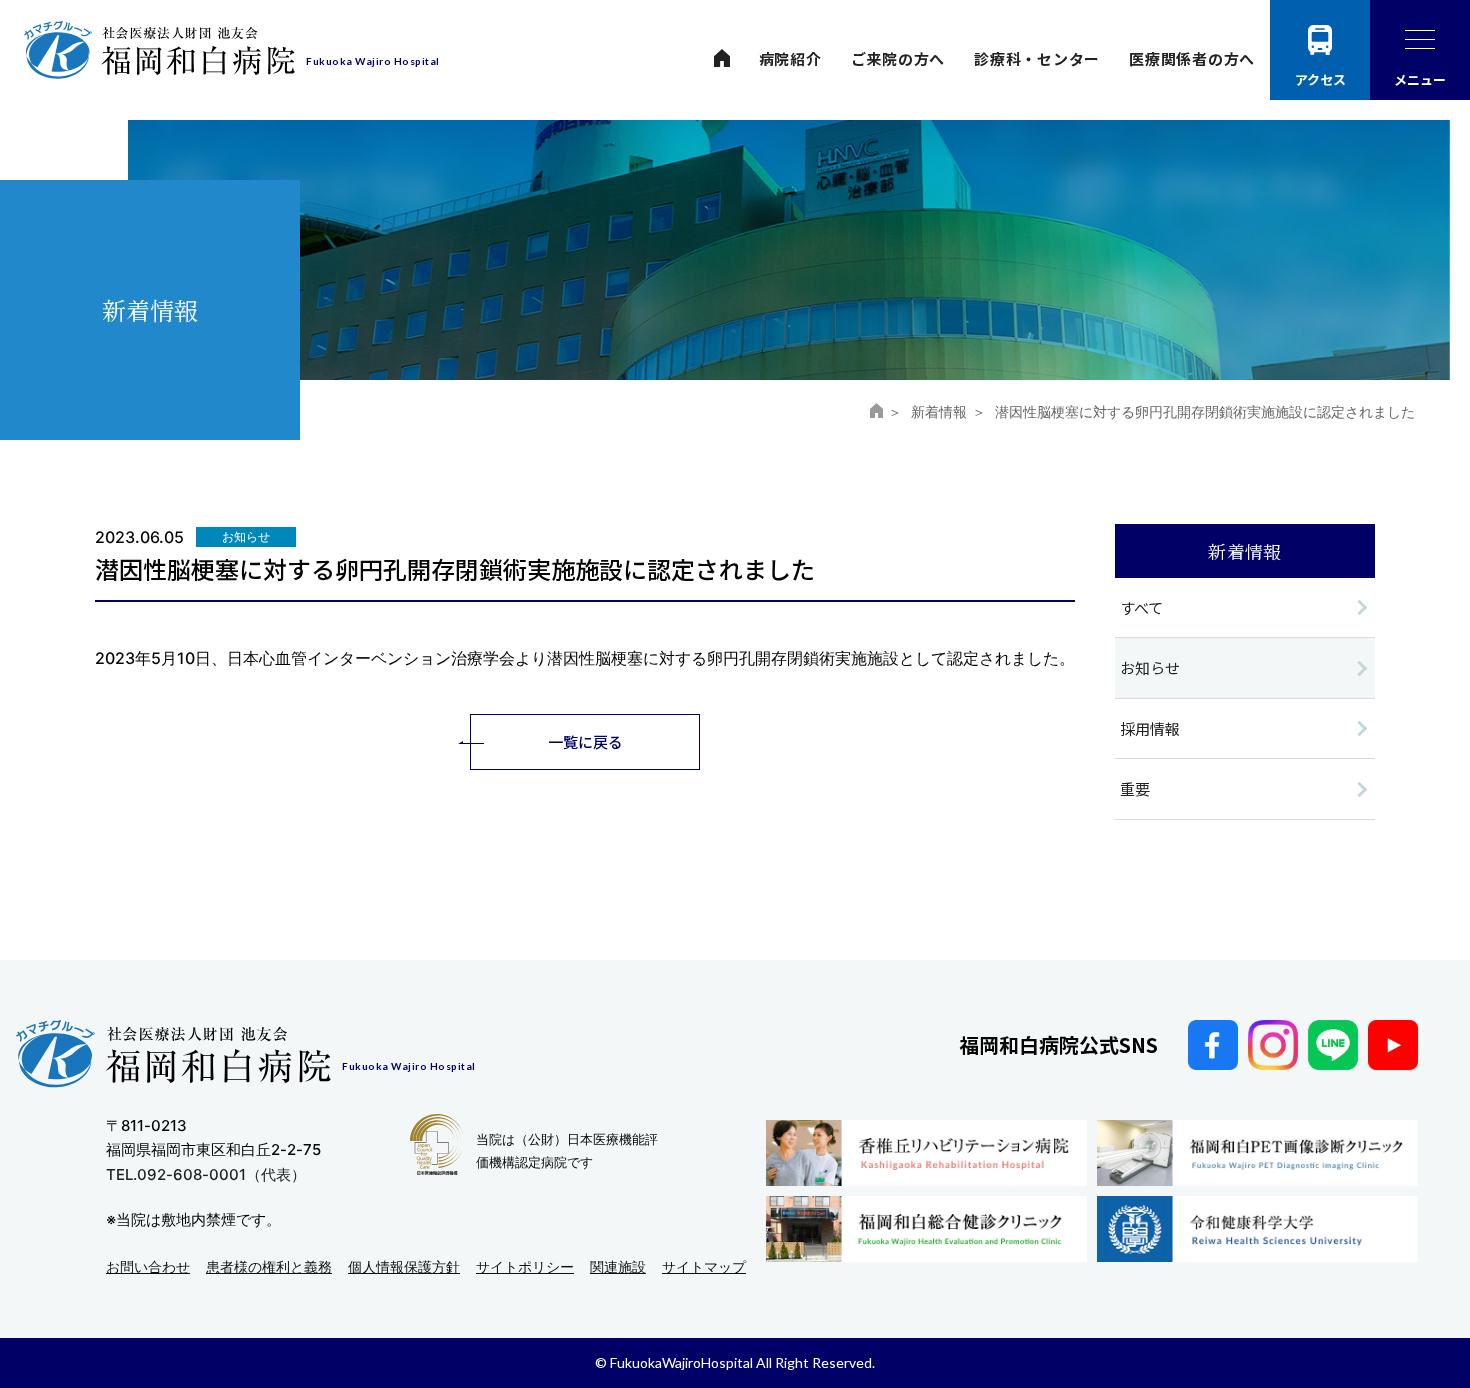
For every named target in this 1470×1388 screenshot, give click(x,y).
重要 (1135, 788)
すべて (1141, 607)
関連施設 (618, 1266)
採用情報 (1150, 728)
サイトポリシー (525, 1266)
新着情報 (939, 411)
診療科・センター (1037, 58)
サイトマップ (704, 1266)
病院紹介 (790, 58)
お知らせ (1150, 667)
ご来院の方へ (898, 58)
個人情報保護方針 (404, 1266)
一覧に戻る (585, 741)
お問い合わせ (148, 1266)
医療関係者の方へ (1192, 58)
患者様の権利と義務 (269, 1266)
